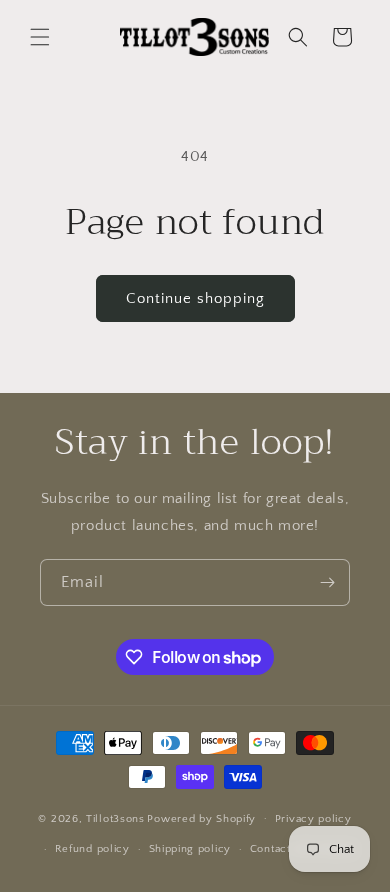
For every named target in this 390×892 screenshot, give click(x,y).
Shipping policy (190, 849)
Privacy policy (313, 819)
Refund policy (92, 849)
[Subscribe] (327, 582)
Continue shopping (195, 298)
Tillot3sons (115, 818)
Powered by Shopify (201, 818)
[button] (40, 37)
